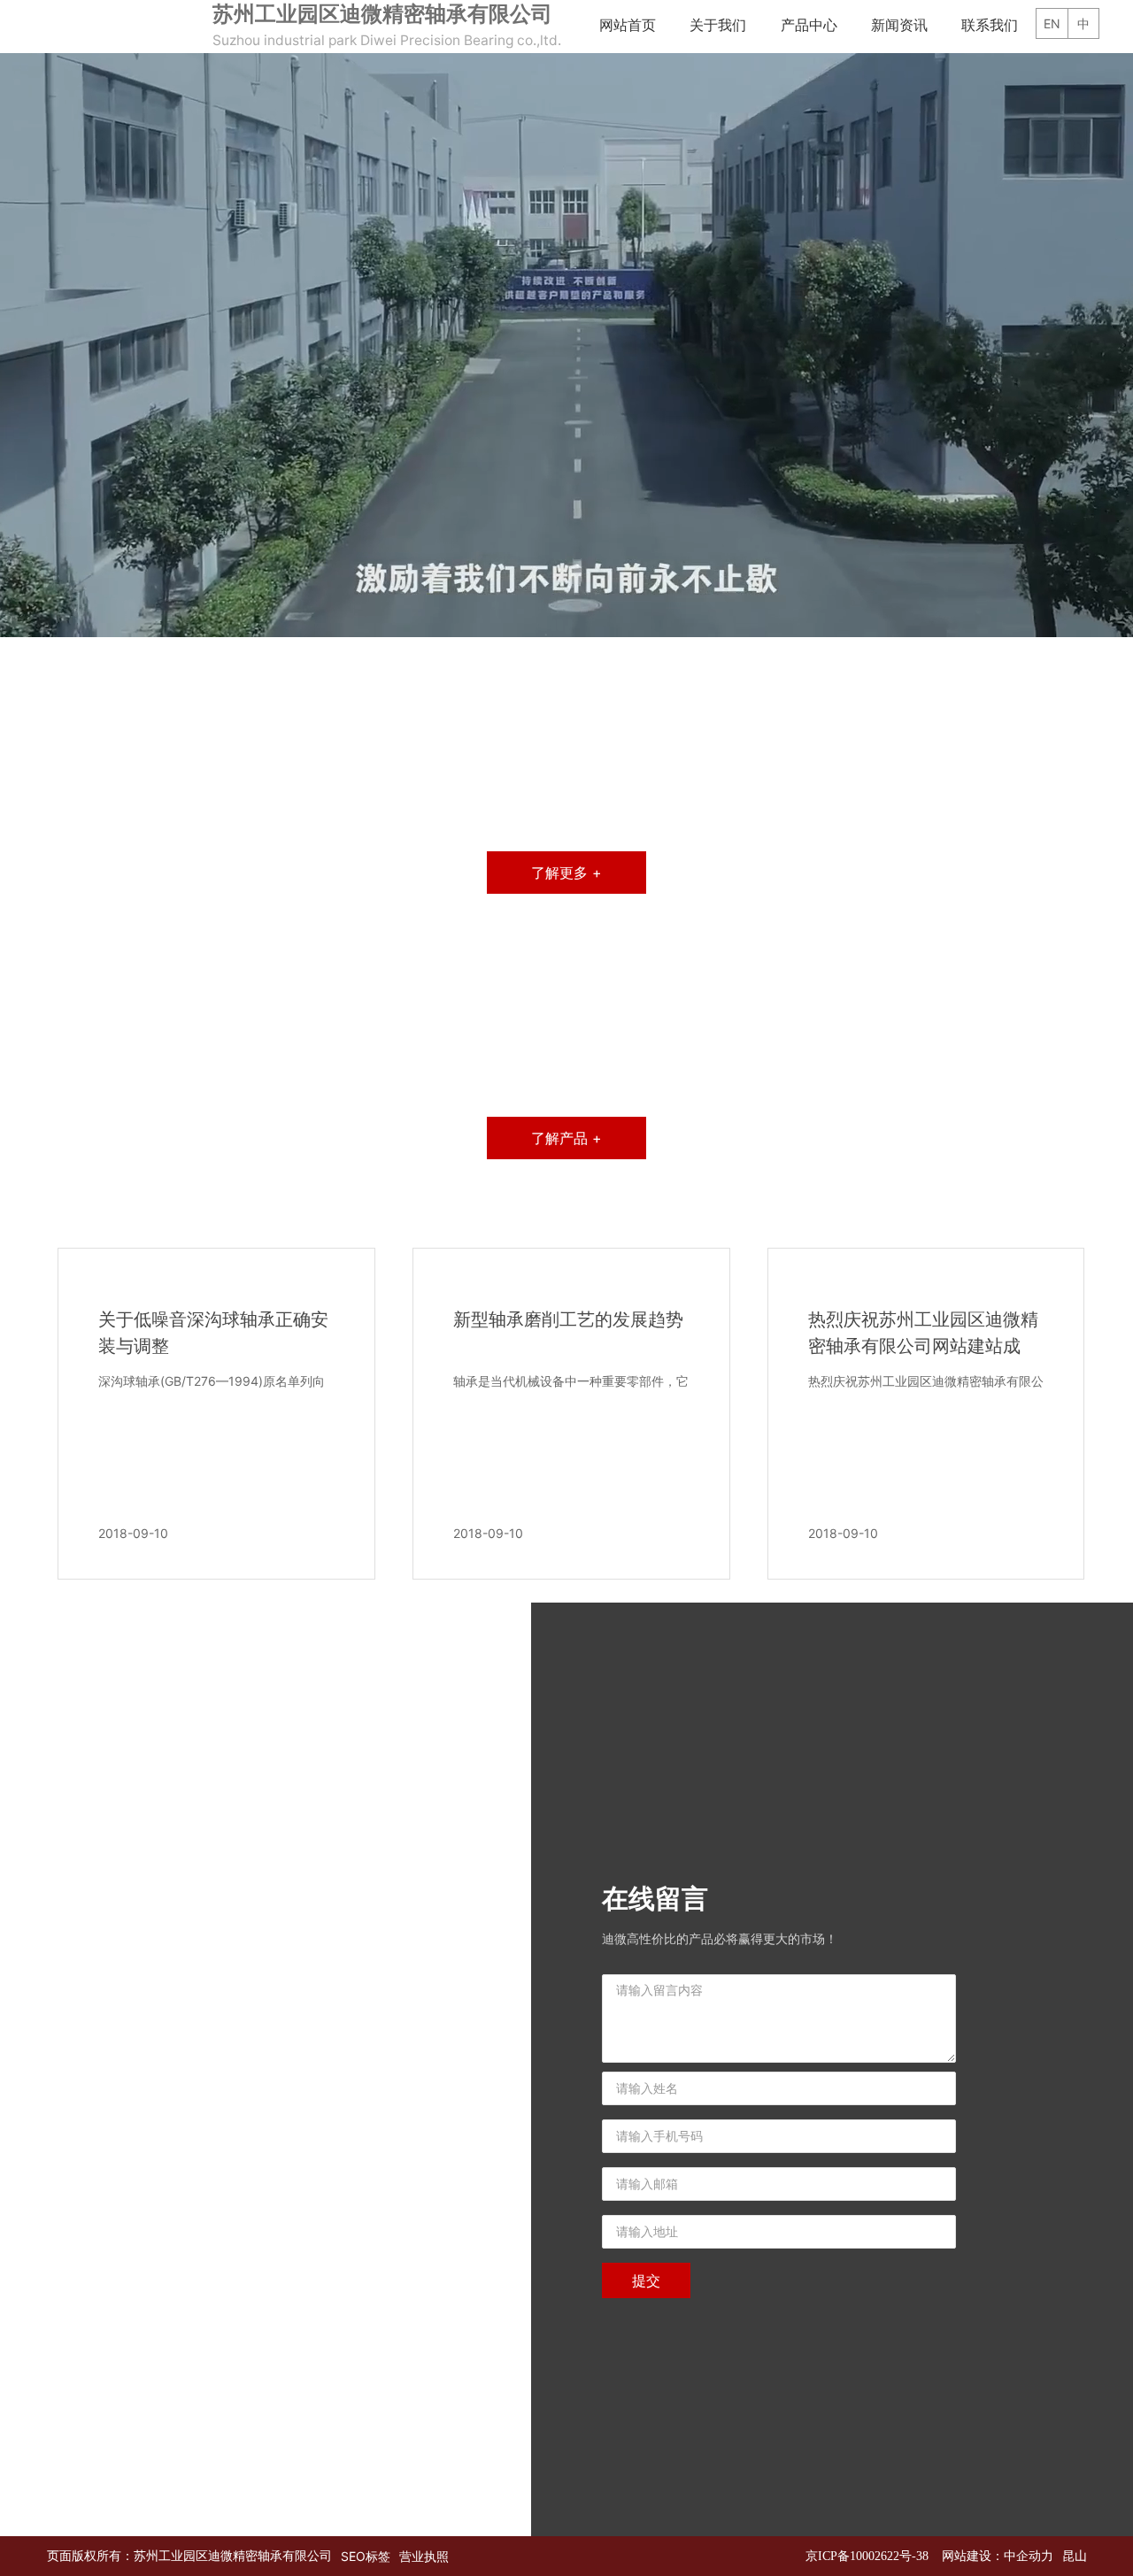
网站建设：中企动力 (998, 2556)
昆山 (1075, 2556)
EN (1052, 51)
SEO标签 (366, 2556)
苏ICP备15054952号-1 (870, 2556)
